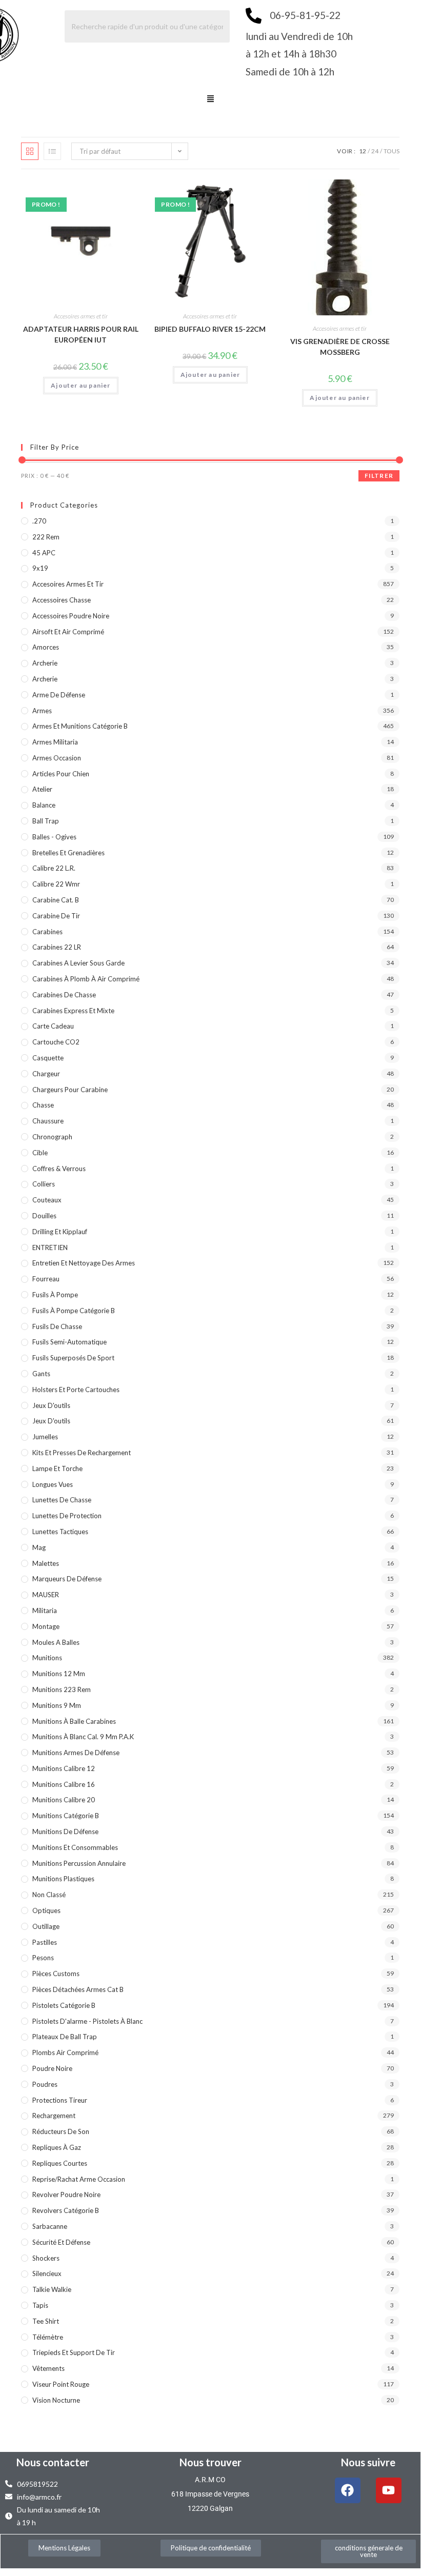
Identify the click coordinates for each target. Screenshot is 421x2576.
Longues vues (53, 1484)
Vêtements (48, 2368)
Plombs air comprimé (65, 2052)
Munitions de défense (65, 1832)
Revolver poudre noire (66, 2195)
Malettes (46, 1563)
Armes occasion (57, 758)
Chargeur (46, 1074)
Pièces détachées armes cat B (78, 1989)
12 (363, 151)
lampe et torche (57, 1468)
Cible (40, 1153)
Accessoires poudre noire (71, 616)
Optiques (46, 1910)
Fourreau (46, 1279)
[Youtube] (389, 2490)
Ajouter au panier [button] (81, 385)
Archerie (45, 663)
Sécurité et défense (61, 2242)
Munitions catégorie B (66, 1816)
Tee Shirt (46, 2321)
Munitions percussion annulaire (79, 1863)
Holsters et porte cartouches (76, 1390)
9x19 (40, 568)
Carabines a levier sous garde (78, 963)
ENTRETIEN (50, 1247)
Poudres (45, 2084)
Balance (44, 805)
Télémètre (48, 2337)
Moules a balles (56, 1642)
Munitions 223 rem (62, 1689)
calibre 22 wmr (56, 884)
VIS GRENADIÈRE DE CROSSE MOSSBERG (340, 347)
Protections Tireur (60, 2100)
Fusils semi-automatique (69, 1342)
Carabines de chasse (64, 995)
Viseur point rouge (61, 2384)
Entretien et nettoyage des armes (84, 1263)
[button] (210, 99)
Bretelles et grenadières (68, 853)
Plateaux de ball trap (65, 2037)
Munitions (47, 1658)
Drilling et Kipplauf (60, 1232)
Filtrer (379, 476)
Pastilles (45, 1942)
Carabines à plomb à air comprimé (86, 979)
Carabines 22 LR (57, 947)
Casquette (48, 1058)
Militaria (45, 1611)
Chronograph (52, 1137)
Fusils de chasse (57, 1326)
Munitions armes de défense (76, 1753)
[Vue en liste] (52, 151)
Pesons (43, 1958)
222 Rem (46, 537)
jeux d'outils (51, 1405)
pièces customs (56, 1974)
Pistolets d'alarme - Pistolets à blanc (87, 2021)
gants (41, 1374)
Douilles (44, 1216)
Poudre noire (52, 2068)
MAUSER (46, 1595)
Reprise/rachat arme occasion (79, 2179)
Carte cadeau (53, 1026)
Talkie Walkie (52, 2289)
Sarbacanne (50, 2226)
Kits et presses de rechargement (82, 1453)
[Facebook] (348, 2490)
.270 (39, 521)
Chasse (43, 1105)
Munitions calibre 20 (64, 1800)
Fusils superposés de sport (73, 1358)
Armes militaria (55, 742)
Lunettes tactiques (60, 1532)
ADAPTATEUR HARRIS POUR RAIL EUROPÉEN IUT (81, 334)
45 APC (44, 553)
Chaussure (48, 1121)
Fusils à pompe (55, 1295)
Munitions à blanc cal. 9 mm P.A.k (83, 1737)
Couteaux (47, 1200)
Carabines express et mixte (73, 1011)
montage (46, 1626)
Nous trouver (210, 2462)
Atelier (42, 789)
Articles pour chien (61, 774)
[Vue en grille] (30, 151)
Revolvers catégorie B (66, 2210)
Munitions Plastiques (63, 1879)
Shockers (46, 2258)
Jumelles (45, 1437)
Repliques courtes (60, 2163)
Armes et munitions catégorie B (80, 726)
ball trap (46, 821)
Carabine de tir (56, 916)
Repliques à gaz (57, 2147)
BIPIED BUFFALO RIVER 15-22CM (210, 329)
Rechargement (54, 2116)
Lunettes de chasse (62, 1500)
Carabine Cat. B (56, 900)
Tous (392, 151)
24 (375, 151)
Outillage (46, 1926)
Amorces (46, 647)
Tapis (40, 2305)
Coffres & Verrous (59, 1169)
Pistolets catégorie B (64, 2005)
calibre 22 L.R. (54, 868)
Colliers (44, 1184)
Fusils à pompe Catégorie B (74, 1311)
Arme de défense (59, 695)
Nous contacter (53, 2462)
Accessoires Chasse (62, 600)
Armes (42, 711)
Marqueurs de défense (67, 1579)
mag (39, 1547)
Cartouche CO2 (56, 1042)
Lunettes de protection (67, 1516)
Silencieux (47, 2273)
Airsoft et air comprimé (68, 632)
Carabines (47, 932)
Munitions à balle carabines (74, 1721)
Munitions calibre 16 (64, 1784)
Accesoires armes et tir (81, 316)
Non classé (49, 1895)
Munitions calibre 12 (64, 1768)
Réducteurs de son (61, 2131)
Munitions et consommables (75, 1847)
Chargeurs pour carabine (70, 1090)
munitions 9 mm (57, 1705)
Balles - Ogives (54, 837)
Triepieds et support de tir (74, 2352)
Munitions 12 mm (59, 1674)
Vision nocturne (56, 2400)
